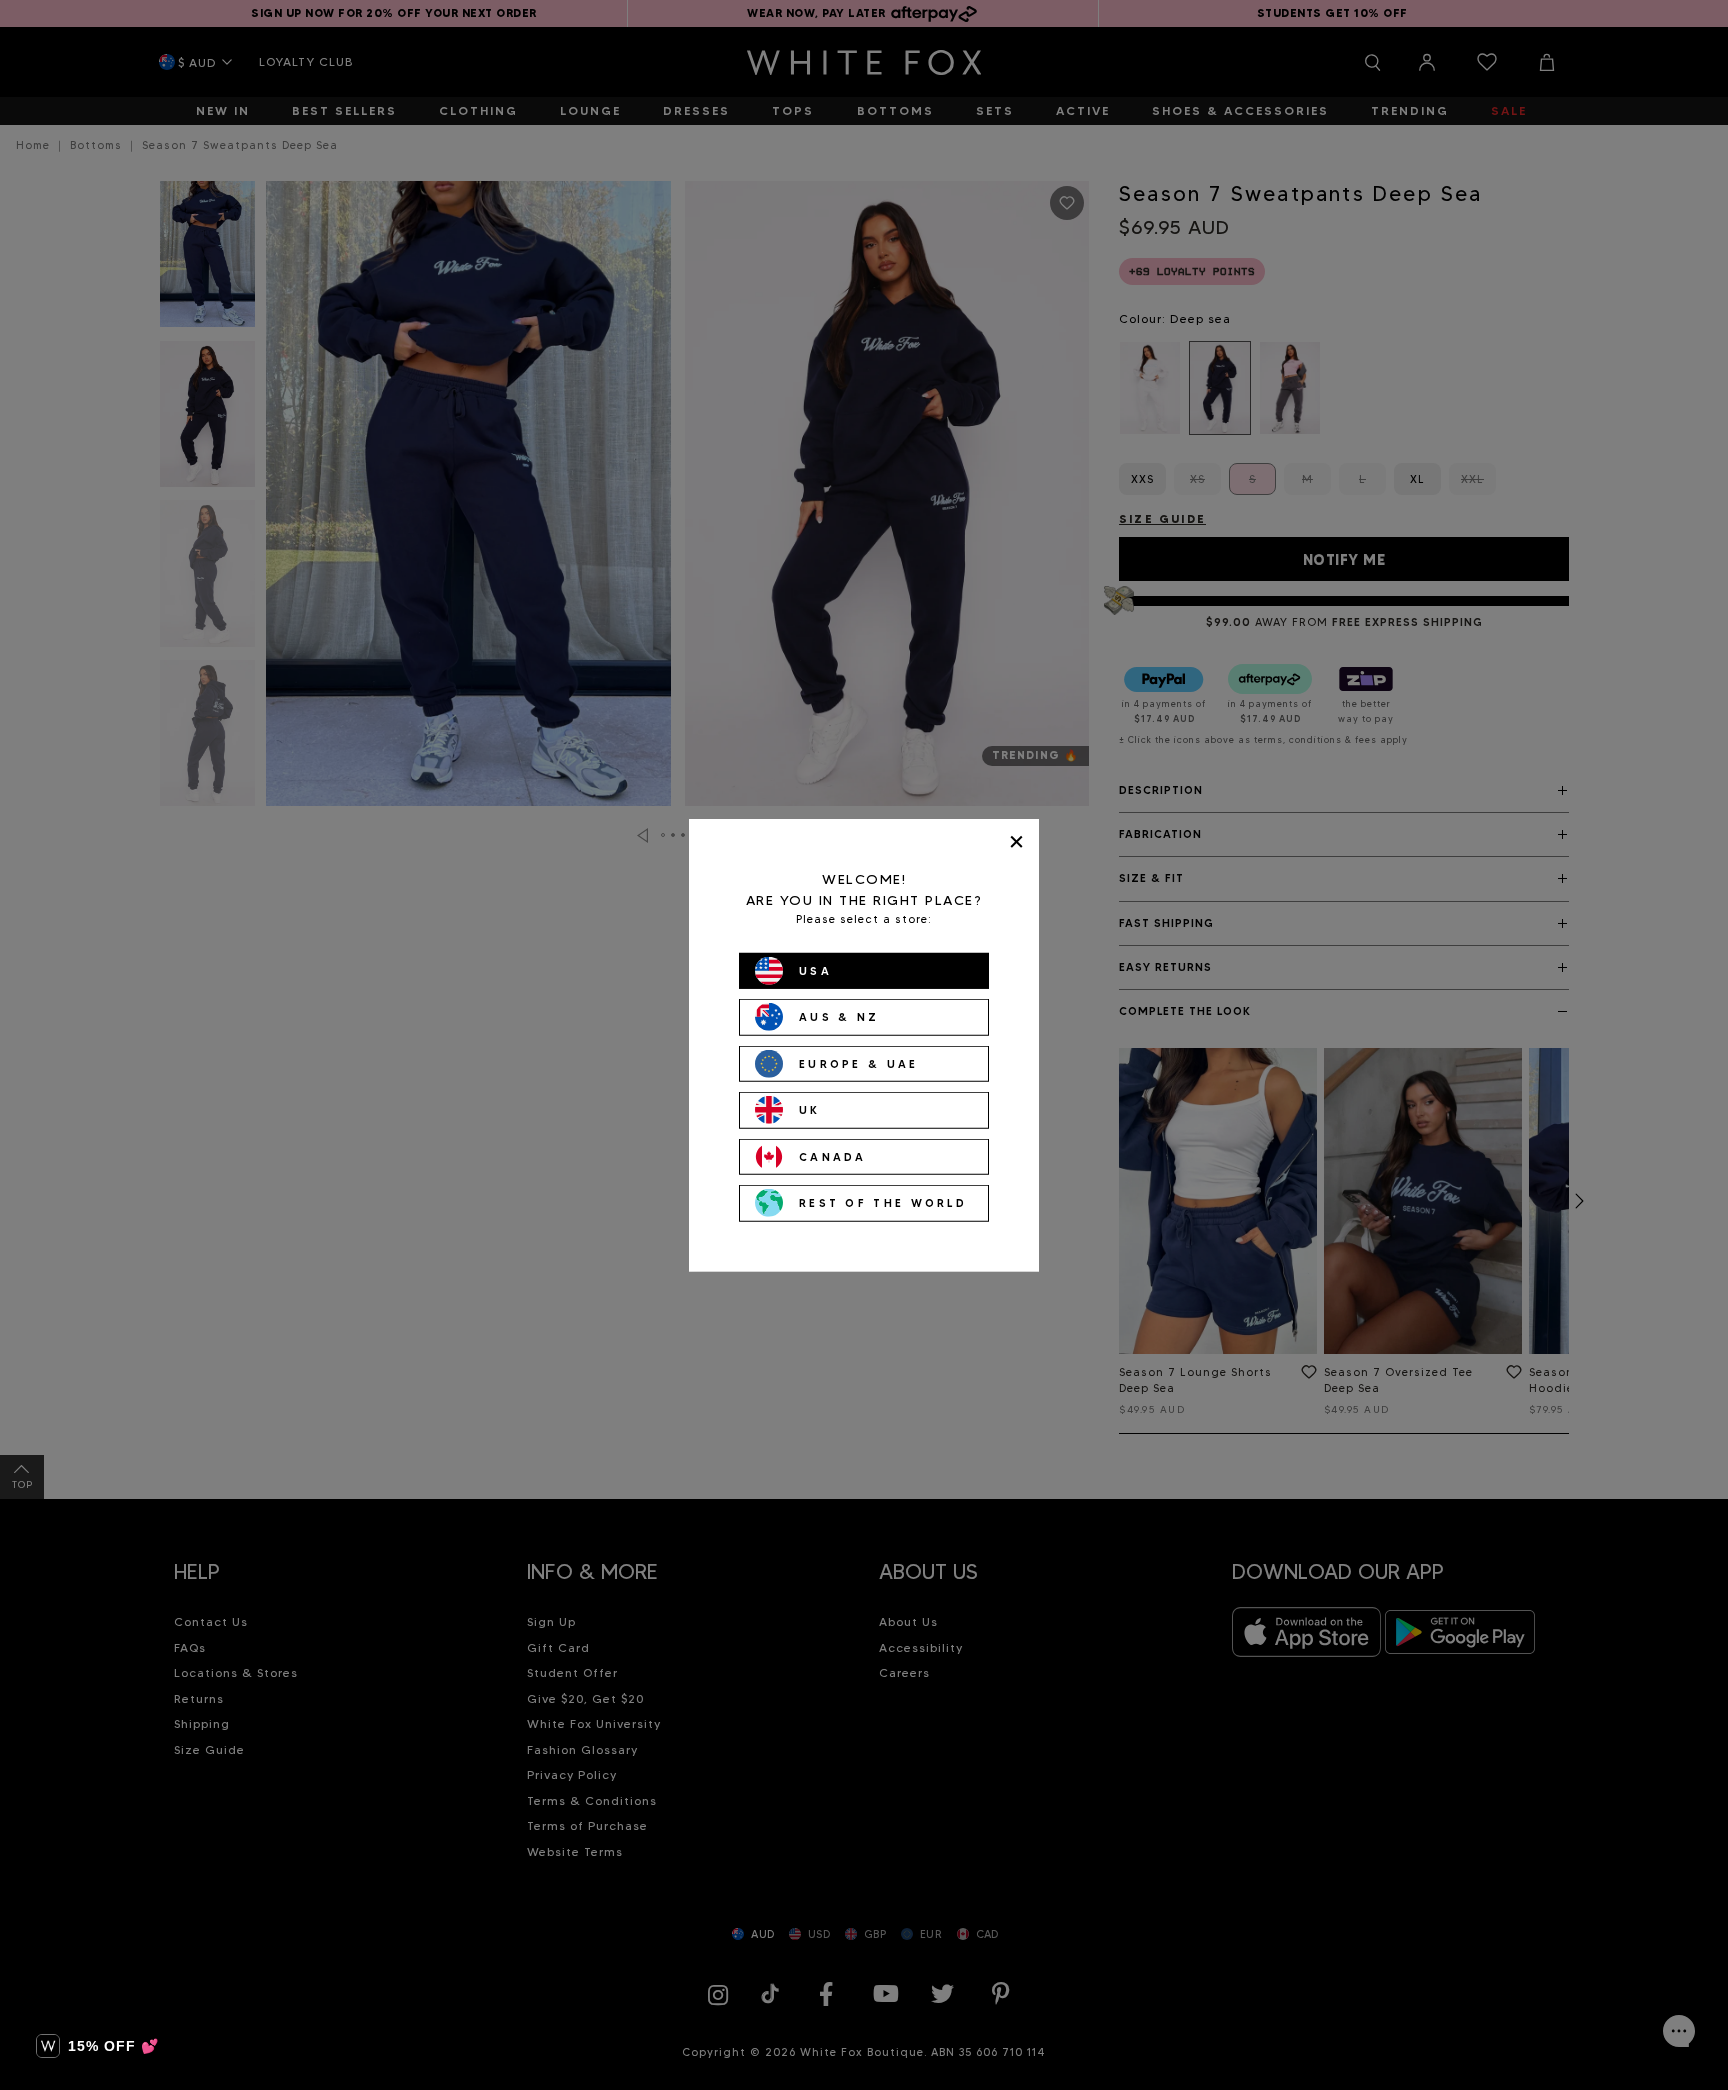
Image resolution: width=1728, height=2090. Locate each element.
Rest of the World (883, 1203)
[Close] (1016, 841)
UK (810, 1110)
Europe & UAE (859, 1063)
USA (815, 970)
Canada (833, 1156)
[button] (97, 2046)
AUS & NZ (839, 1017)
